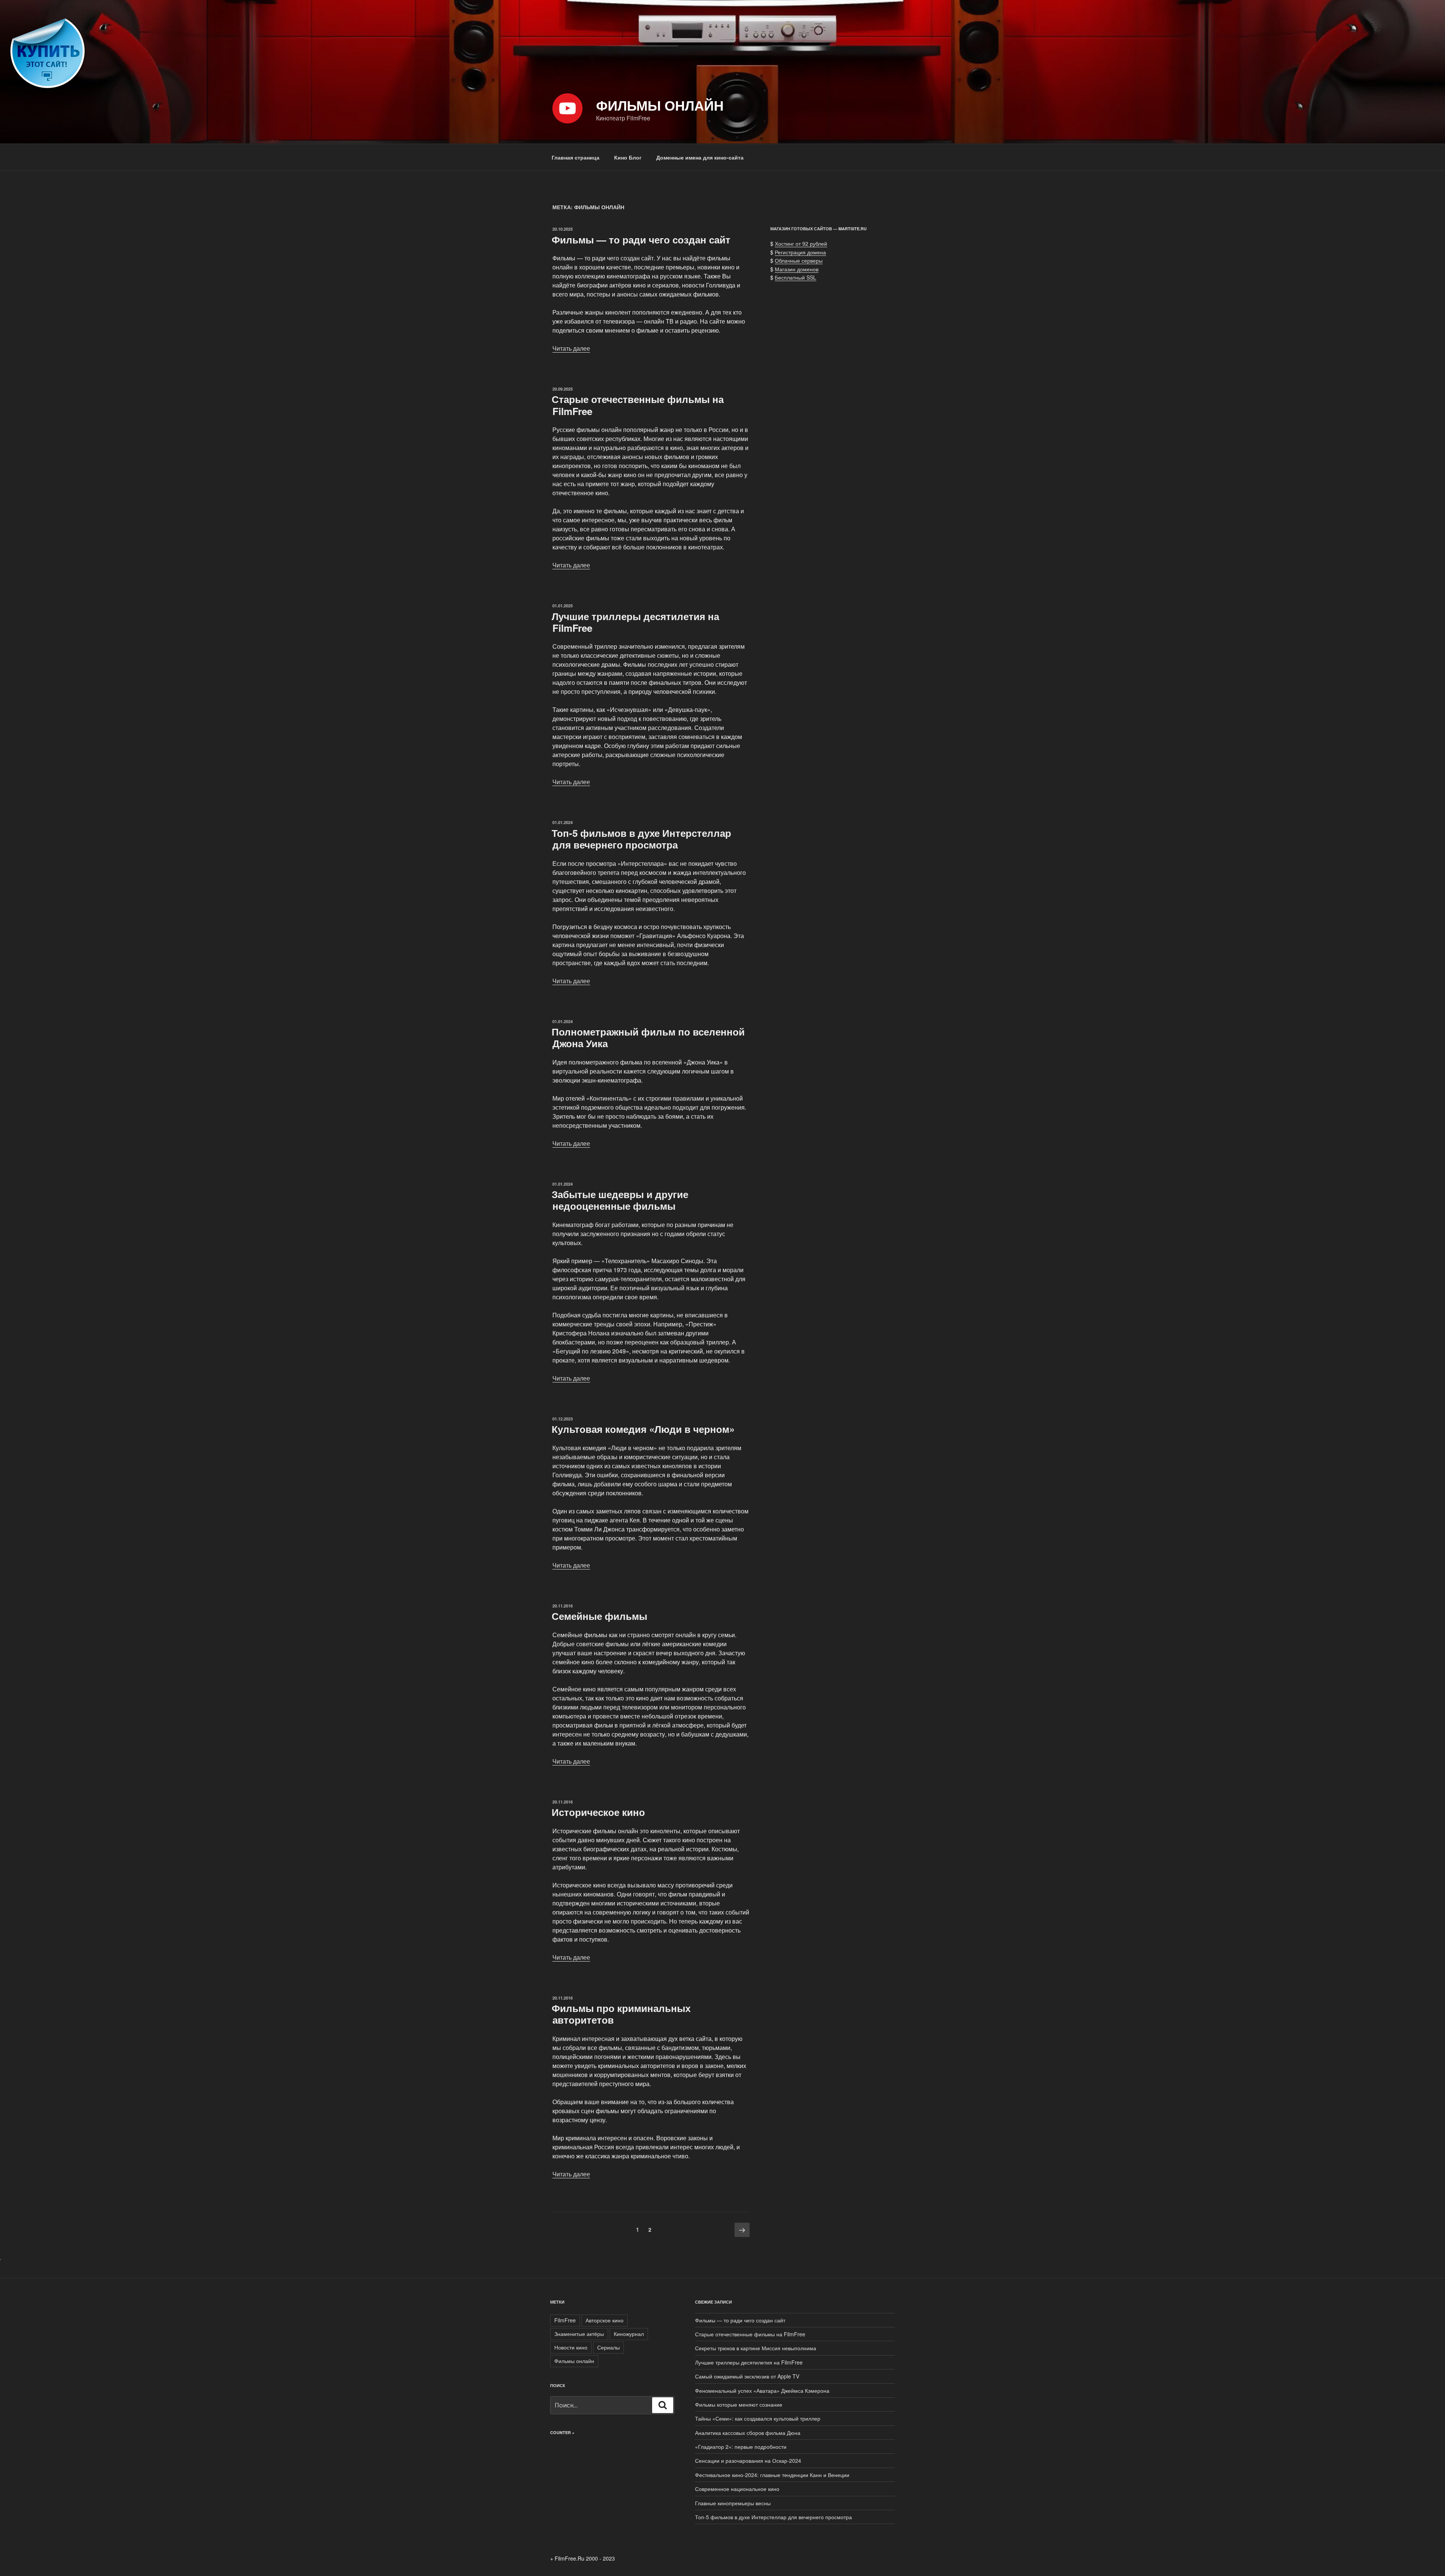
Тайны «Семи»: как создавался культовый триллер (758, 2418)
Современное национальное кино (737, 2489)
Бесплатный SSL (796, 277)
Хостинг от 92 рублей (801, 243)
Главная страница (576, 157)
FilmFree (565, 2320)
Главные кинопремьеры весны (733, 2503)
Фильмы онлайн (574, 2361)
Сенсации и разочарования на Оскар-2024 (748, 2460)
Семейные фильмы (599, 1616)
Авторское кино (605, 2320)
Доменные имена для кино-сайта (700, 157)
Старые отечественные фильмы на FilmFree (638, 405)
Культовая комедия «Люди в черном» (643, 1429)
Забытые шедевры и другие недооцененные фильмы (620, 1200)
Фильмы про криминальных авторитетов (621, 2014)
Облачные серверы (799, 260)
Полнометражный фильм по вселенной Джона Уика (648, 1037)
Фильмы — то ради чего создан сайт (641, 240)
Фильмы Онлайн (660, 105)
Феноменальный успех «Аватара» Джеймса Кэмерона (762, 2390)
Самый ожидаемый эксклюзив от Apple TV (747, 2376)
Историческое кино (598, 1812)
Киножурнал (629, 2334)
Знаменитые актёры (579, 2334)
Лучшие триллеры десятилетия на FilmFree (635, 622)
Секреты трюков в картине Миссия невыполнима (756, 2348)
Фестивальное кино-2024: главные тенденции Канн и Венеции (772, 2475)
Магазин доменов (797, 269)
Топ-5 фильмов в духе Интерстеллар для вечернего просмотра (641, 839)
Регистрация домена (800, 252)
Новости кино (571, 2347)
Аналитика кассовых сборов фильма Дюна (748, 2433)
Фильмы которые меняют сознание (739, 2404)
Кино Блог (628, 157)
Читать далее (571, 348)
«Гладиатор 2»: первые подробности (741, 2447)
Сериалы (608, 2347)
